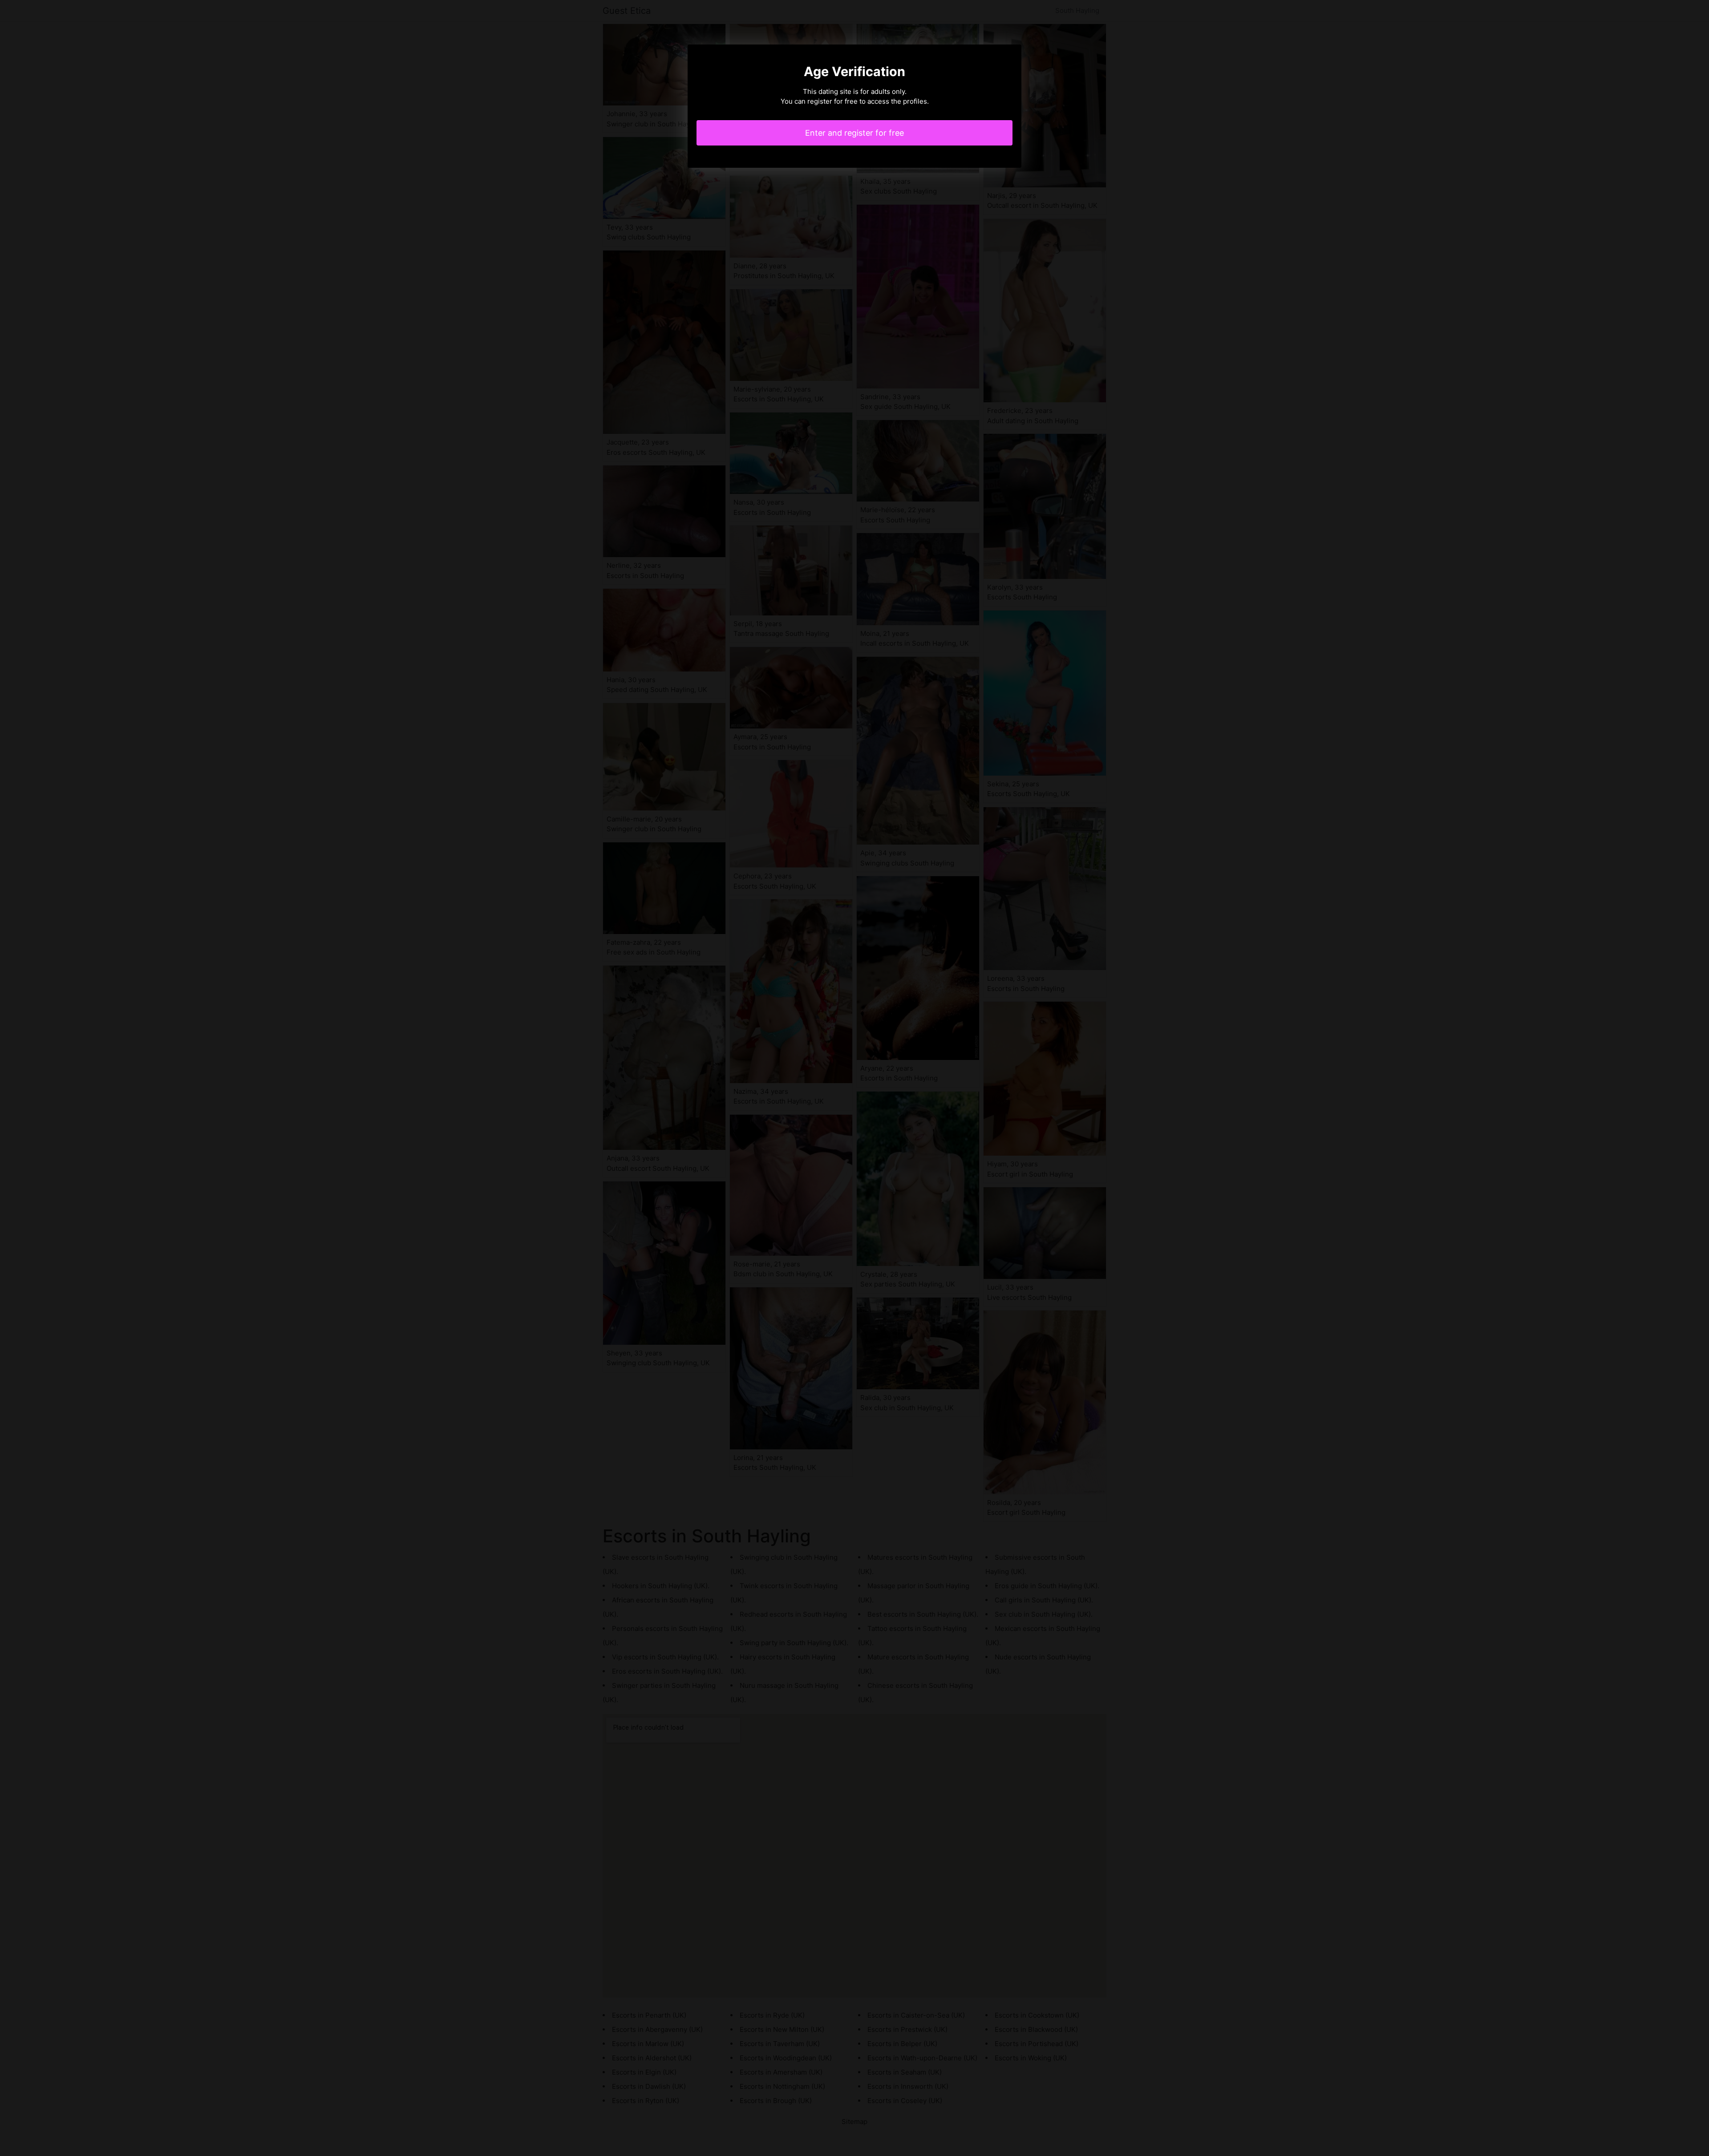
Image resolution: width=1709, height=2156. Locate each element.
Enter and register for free (854, 133)
